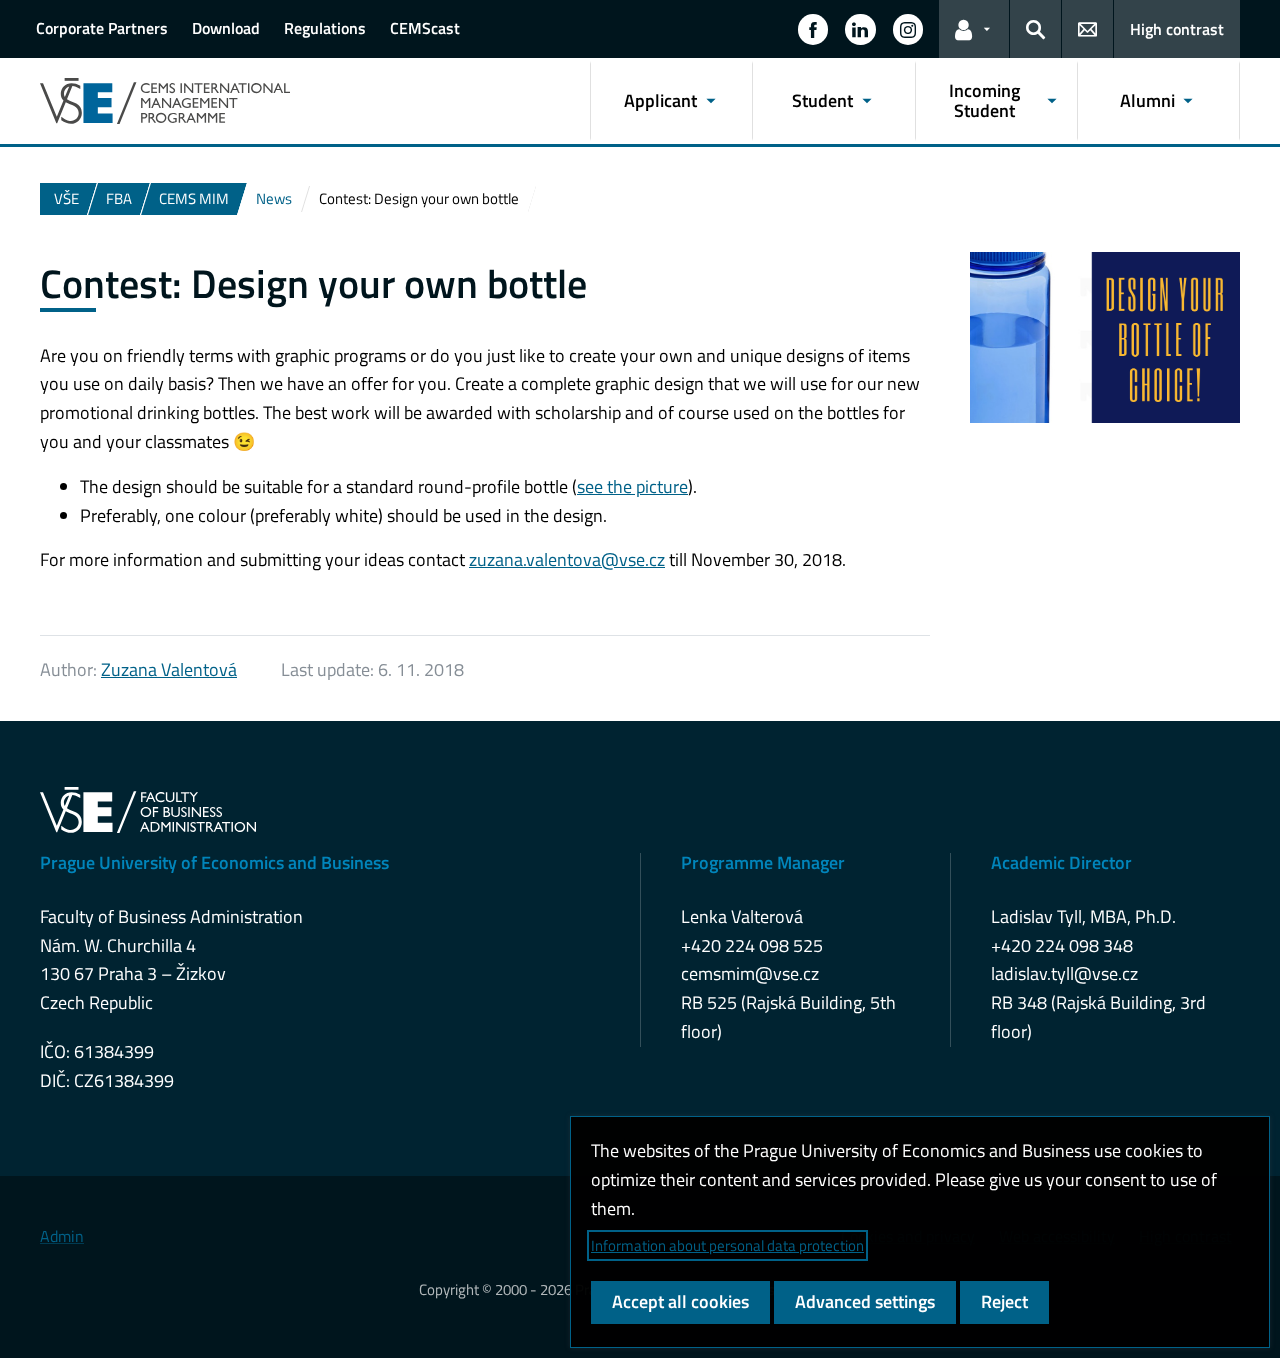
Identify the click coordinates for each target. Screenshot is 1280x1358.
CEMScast (425, 28)
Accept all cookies (680, 1301)
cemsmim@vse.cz (750, 973)
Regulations (325, 28)
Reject (1004, 1301)
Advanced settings (865, 1301)
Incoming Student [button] (984, 100)
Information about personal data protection (727, 1245)
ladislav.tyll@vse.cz (1064, 973)
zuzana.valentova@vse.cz (567, 559)
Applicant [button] (660, 100)
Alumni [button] (1147, 100)
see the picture (632, 486)
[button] (813, 29)
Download (226, 28)
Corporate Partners (102, 28)
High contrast (1177, 29)
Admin (62, 1236)
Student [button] (822, 100)
